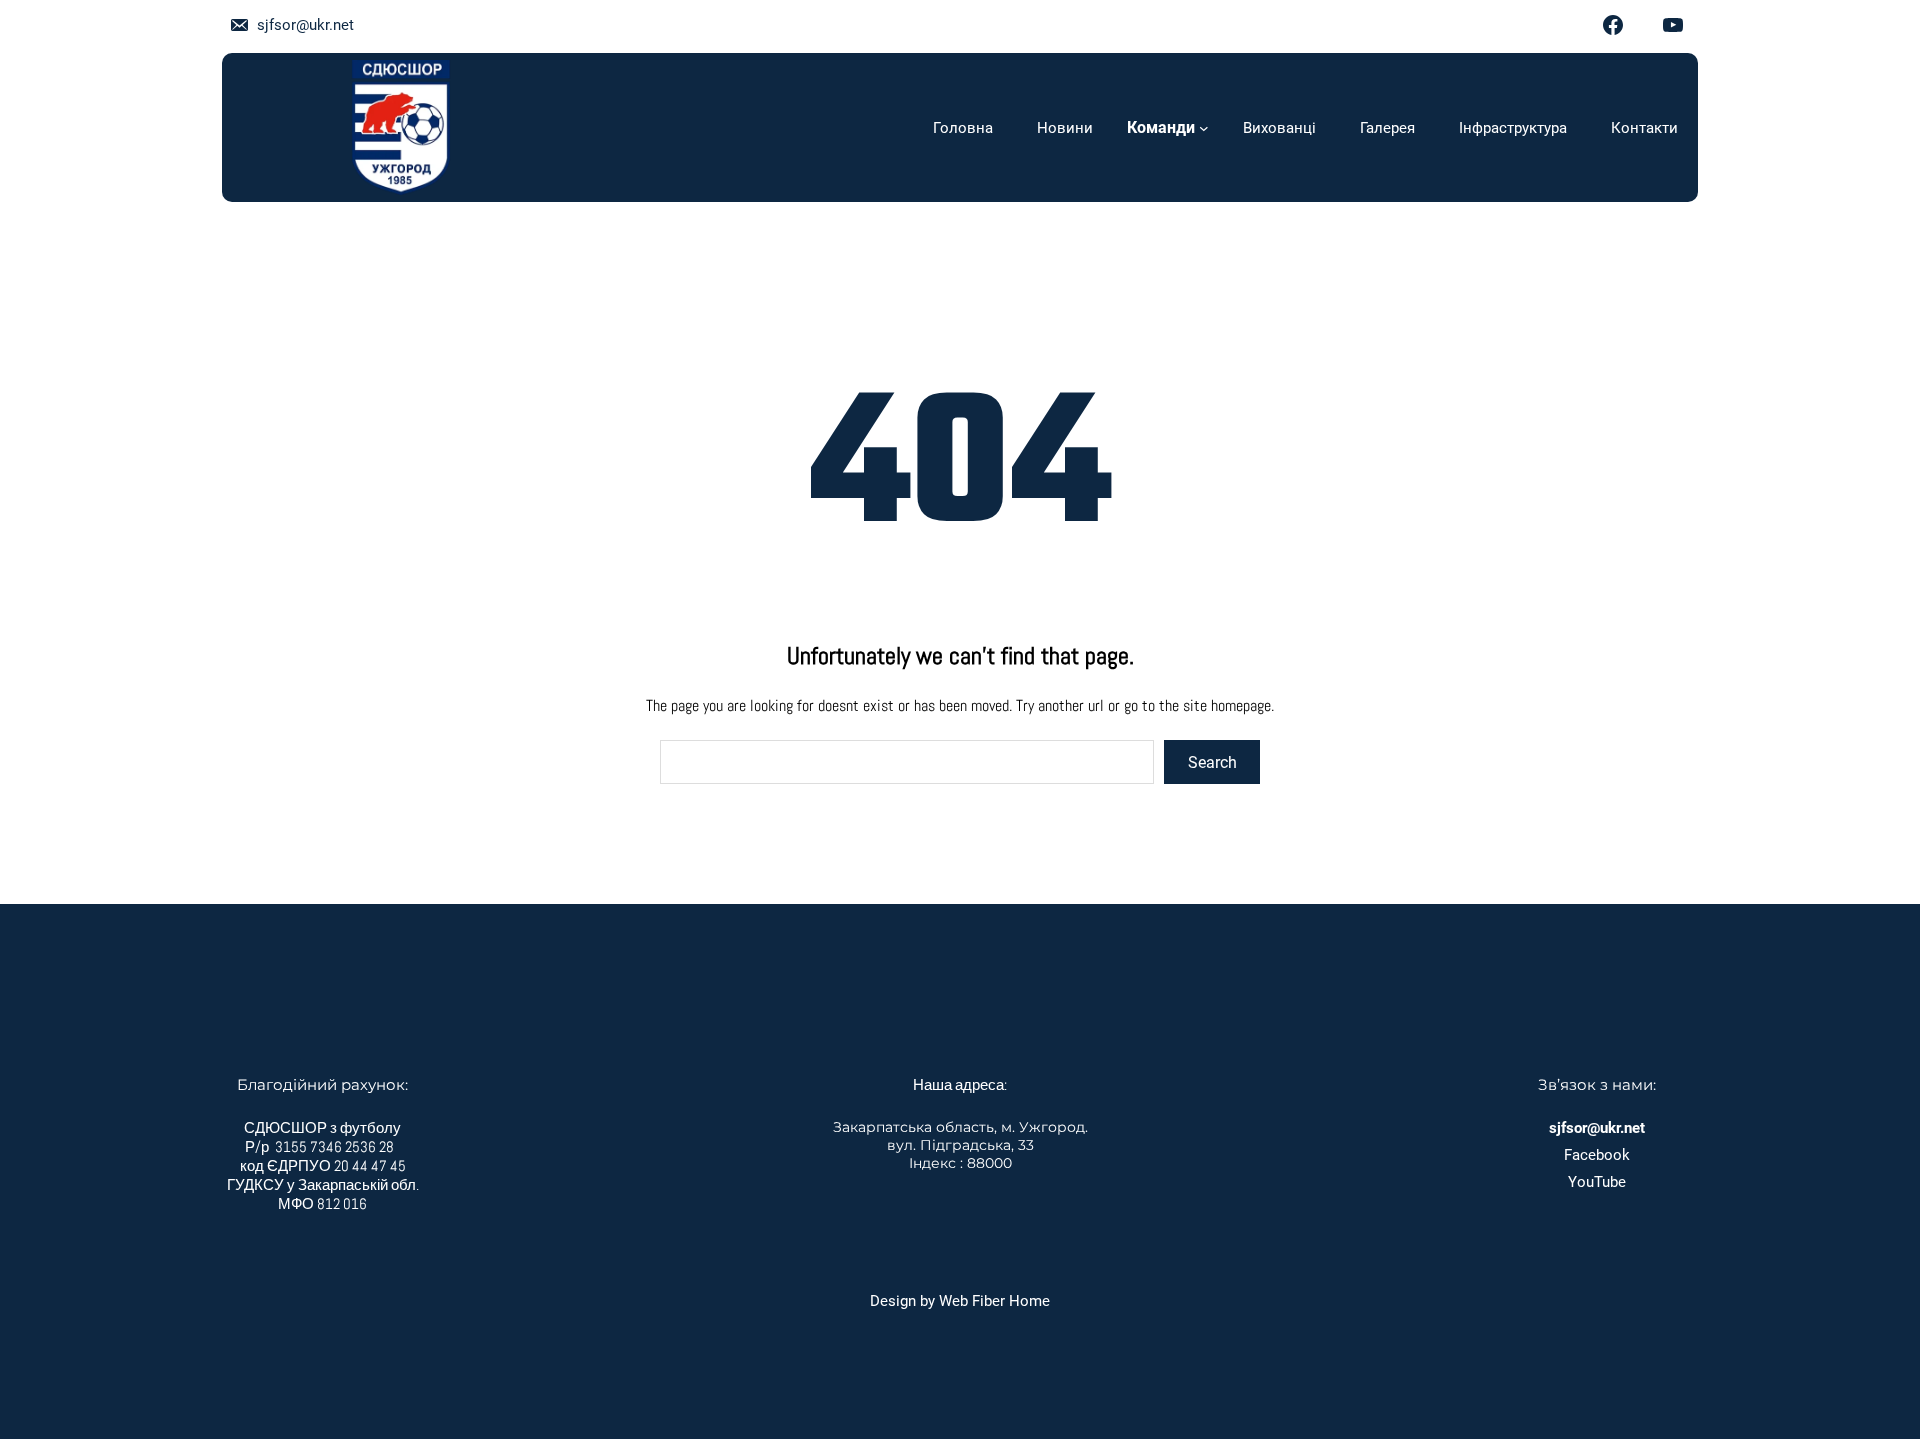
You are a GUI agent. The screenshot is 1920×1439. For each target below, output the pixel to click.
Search (1212, 762)
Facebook (1597, 1155)
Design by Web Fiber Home (960, 1301)
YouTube (1597, 1182)
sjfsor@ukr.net (305, 25)
